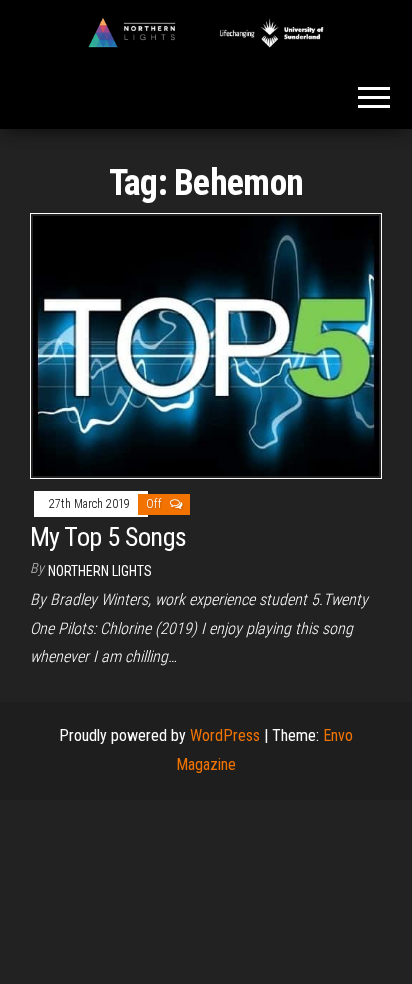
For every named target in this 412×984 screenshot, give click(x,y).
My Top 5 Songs (108, 537)
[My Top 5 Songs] (206, 344)
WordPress (225, 735)
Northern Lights (100, 571)
